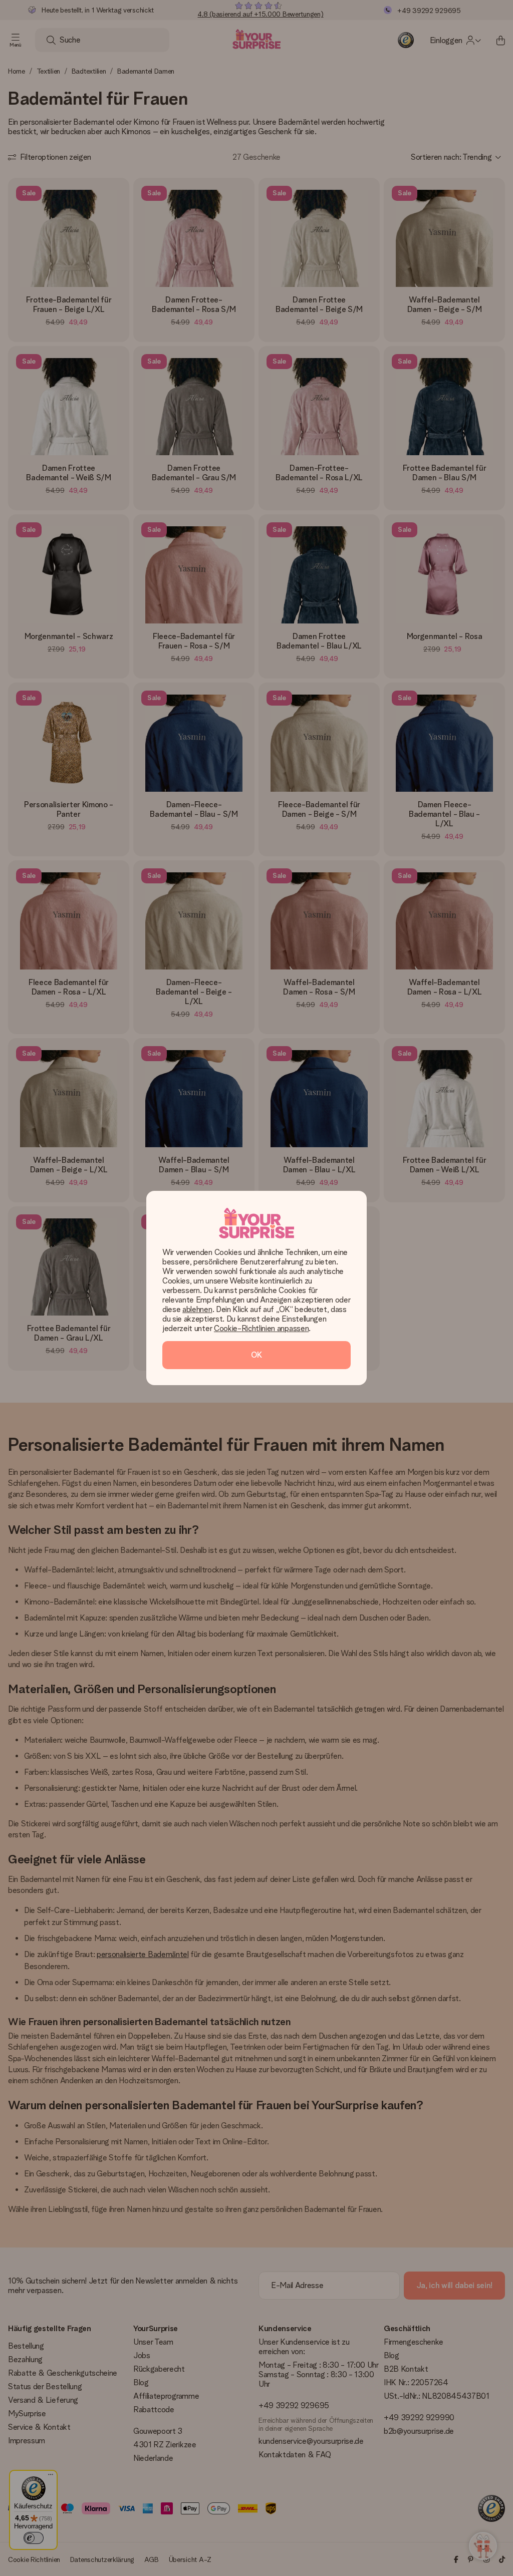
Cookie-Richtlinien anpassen (261, 1328)
